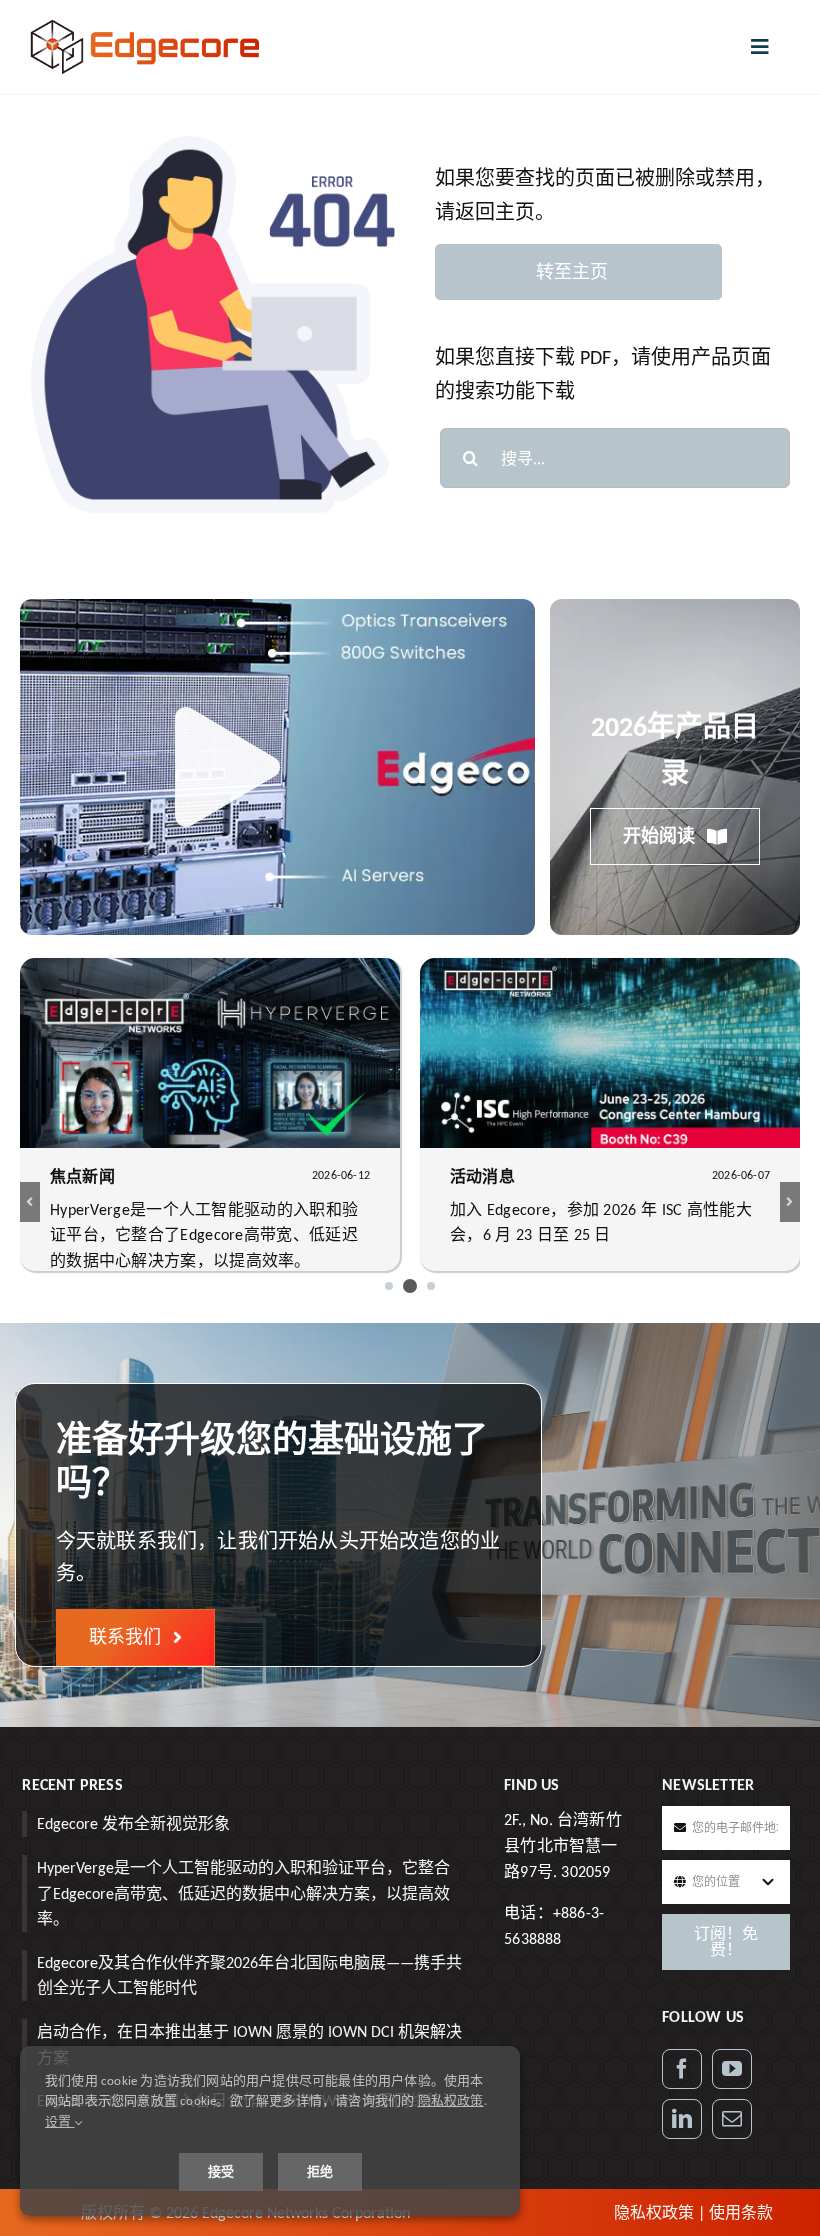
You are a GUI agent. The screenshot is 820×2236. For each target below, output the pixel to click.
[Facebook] (682, 2069)
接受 (221, 2171)
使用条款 (741, 2212)
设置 (60, 2121)
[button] (389, 1286)
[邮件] (732, 2119)
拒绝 (320, 2171)
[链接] (682, 2119)
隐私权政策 (654, 2212)
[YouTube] (732, 2069)
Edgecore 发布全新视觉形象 (133, 1823)
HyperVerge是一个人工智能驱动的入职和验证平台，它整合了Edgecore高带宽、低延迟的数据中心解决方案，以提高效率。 (243, 1893)
